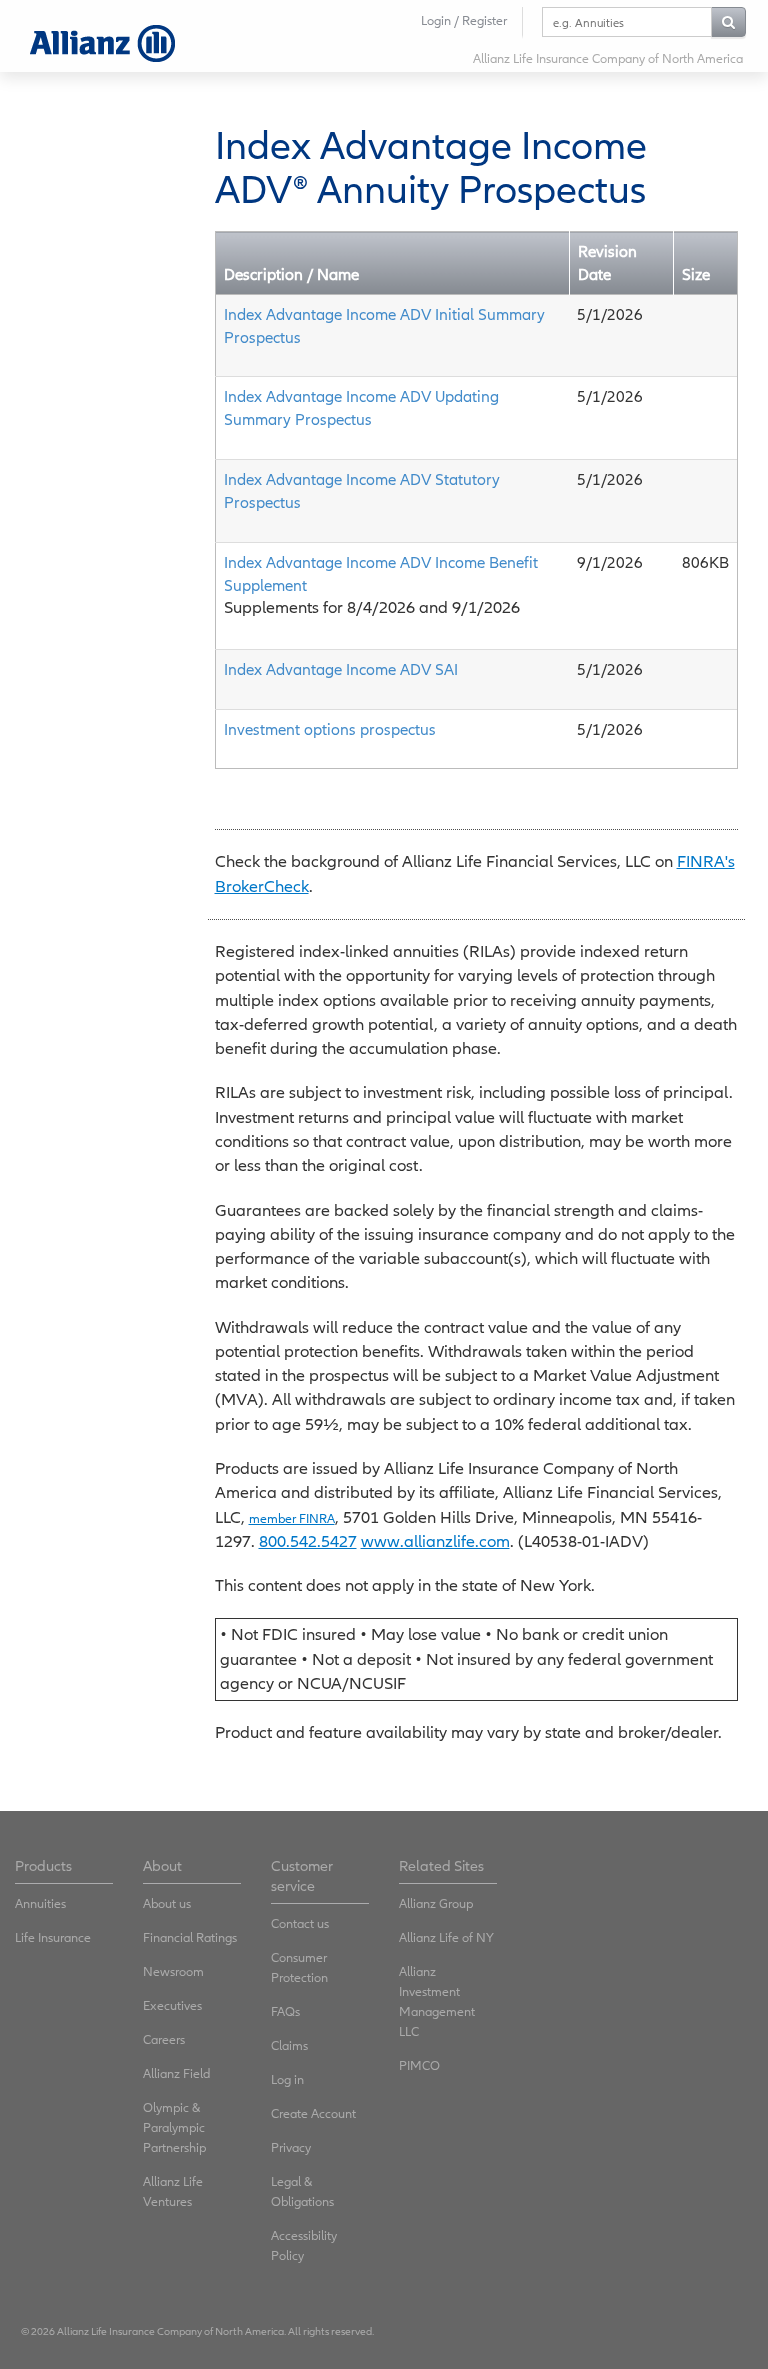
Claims (289, 2045)
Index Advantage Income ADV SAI (341, 669)
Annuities (40, 1903)
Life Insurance (53, 1937)
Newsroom (173, 1971)
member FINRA (292, 1518)
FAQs (285, 2011)
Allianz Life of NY (446, 1937)
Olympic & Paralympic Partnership (174, 2127)
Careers (164, 2039)
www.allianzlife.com (435, 1541)
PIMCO (419, 2065)
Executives (172, 2005)
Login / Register (464, 20)
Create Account (313, 2113)
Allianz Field (176, 2073)
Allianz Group (436, 1903)
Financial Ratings (190, 1937)
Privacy (291, 2147)
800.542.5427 (308, 1541)
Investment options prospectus (330, 729)
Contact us (300, 1923)
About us (167, 1903)
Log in (287, 2079)
